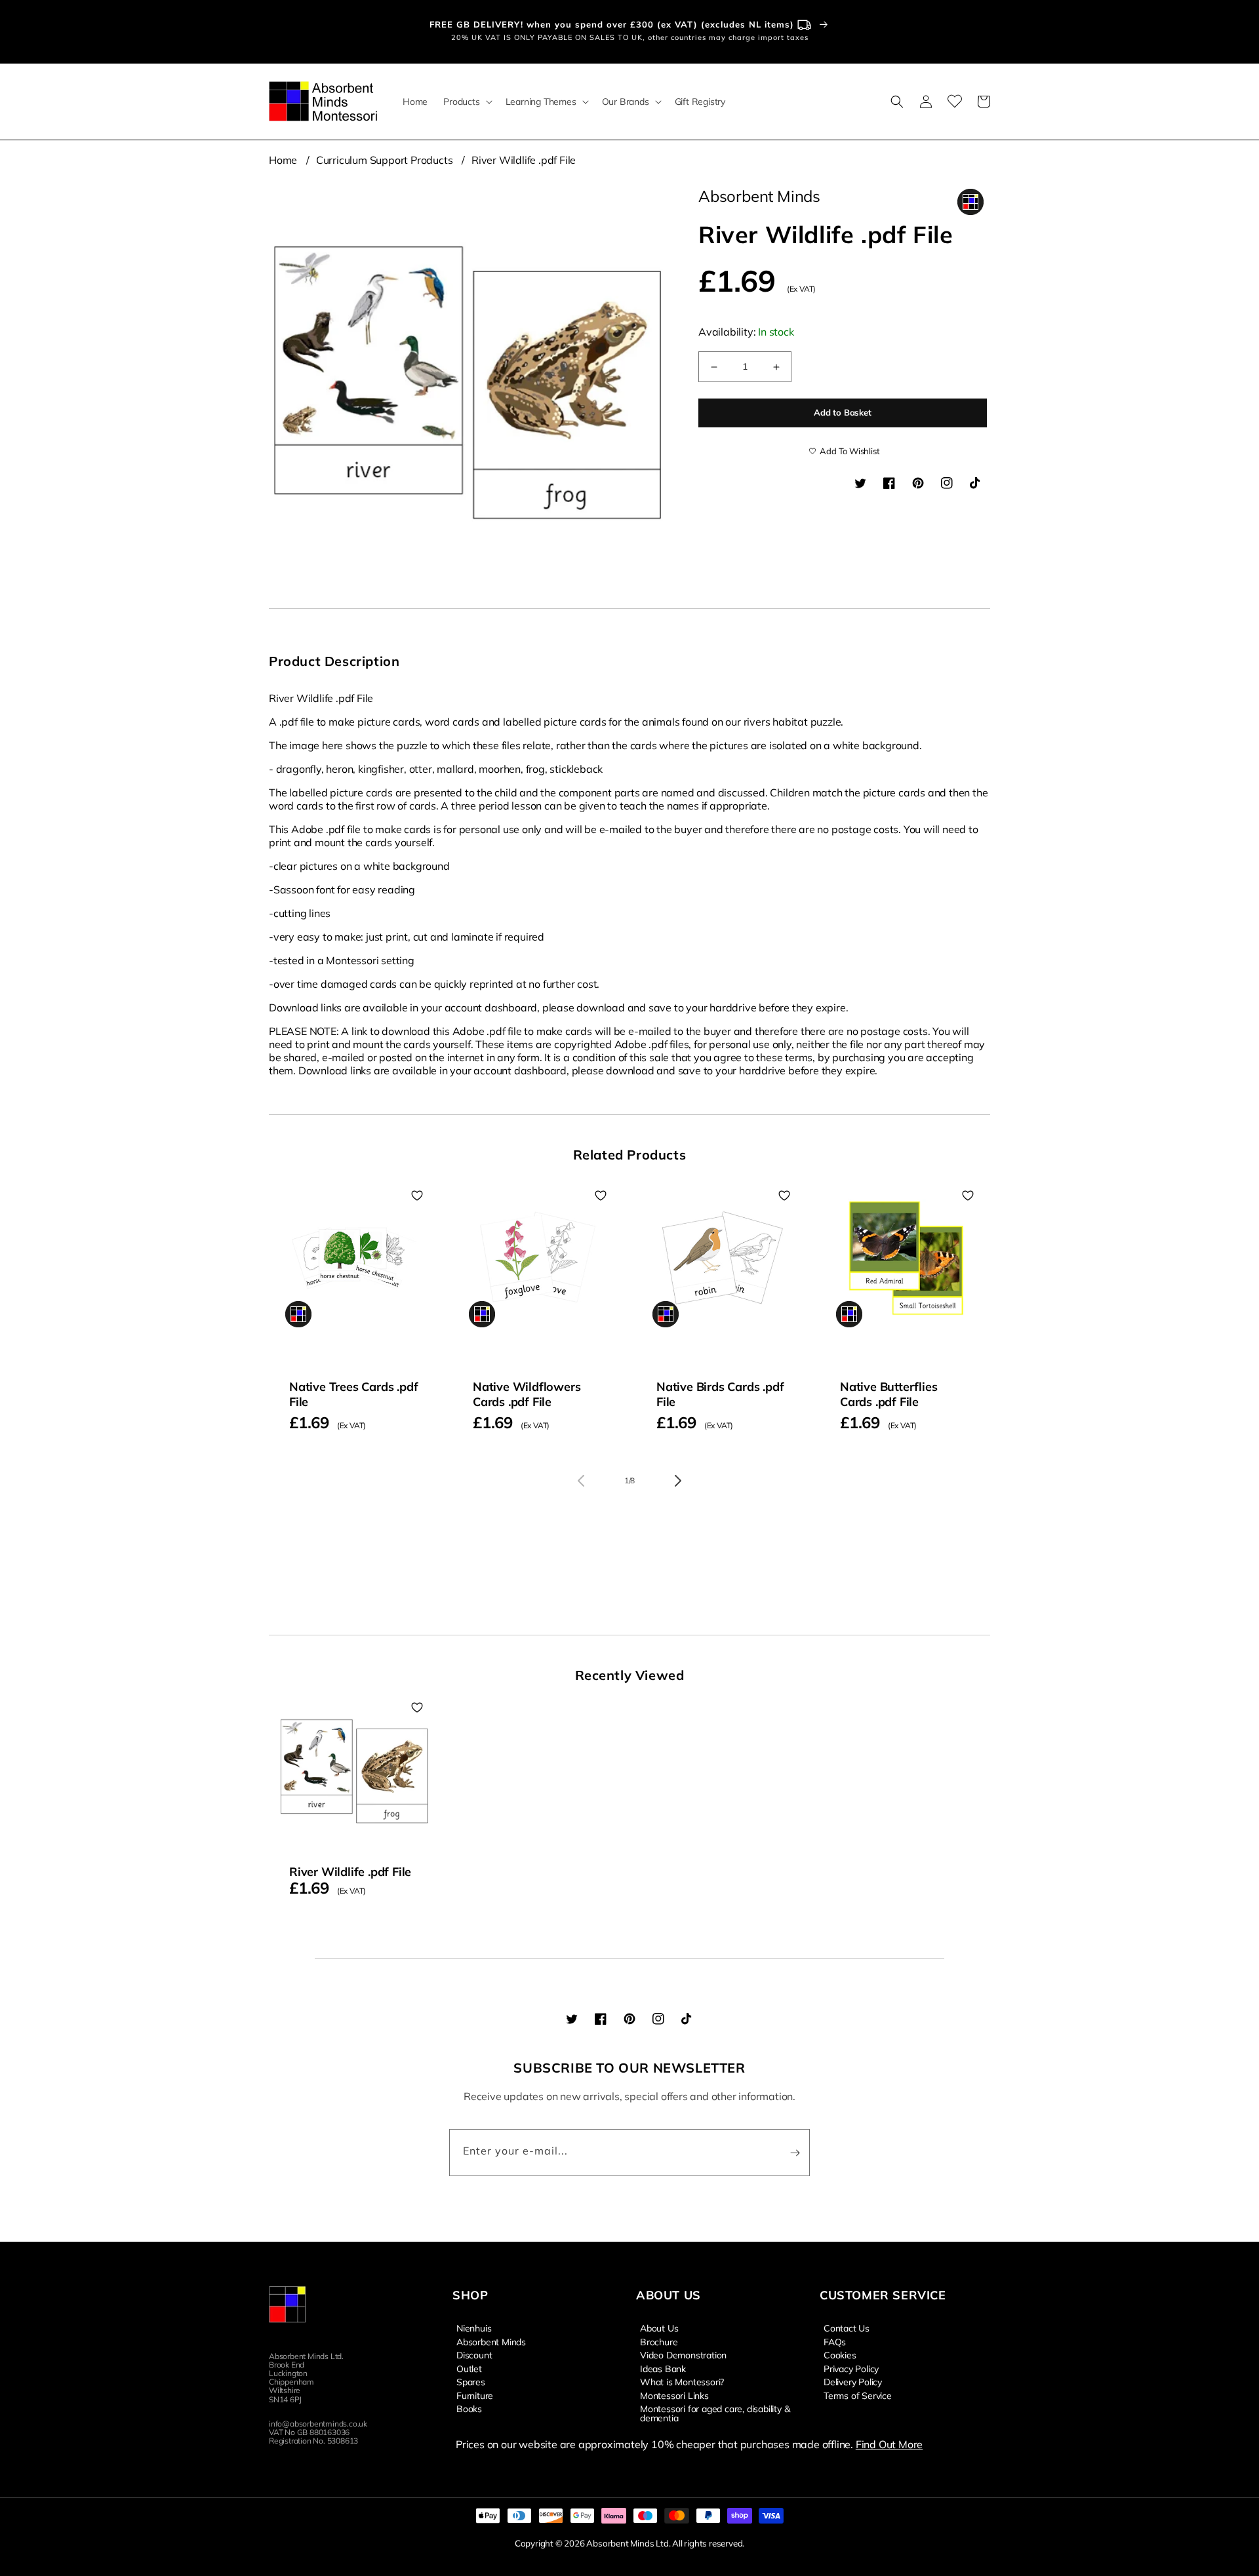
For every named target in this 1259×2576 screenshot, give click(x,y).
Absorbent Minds (491, 2341)
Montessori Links (674, 2395)
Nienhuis (474, 2328)
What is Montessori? (682, 2381)
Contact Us (847, 2328)
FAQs (835, 2341)
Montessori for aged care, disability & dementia (715, 2413)
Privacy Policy (851, 2368)
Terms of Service (858, 2395)
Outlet (469, 2368)
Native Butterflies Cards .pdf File (889, 1394)
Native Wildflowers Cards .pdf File (527, 1394)
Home (283, 160)
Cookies (840, 2354)
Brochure (659, 2341)
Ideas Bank (663, 2368)
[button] (466, 102)
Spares (471, 2381)
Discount (474, 2354)
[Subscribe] (795, 2153)
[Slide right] (678, 1481)
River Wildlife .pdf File (524, 160)
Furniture (475, 2395)
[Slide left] (581, 1481)
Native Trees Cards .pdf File (353, 1394)
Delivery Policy (853, 2381)
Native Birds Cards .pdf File (720, 1394)
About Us (659, 2328)
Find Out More (889, 2444)
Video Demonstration (683, 2354)
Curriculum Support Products (385, 160)
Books (469, 2408)
